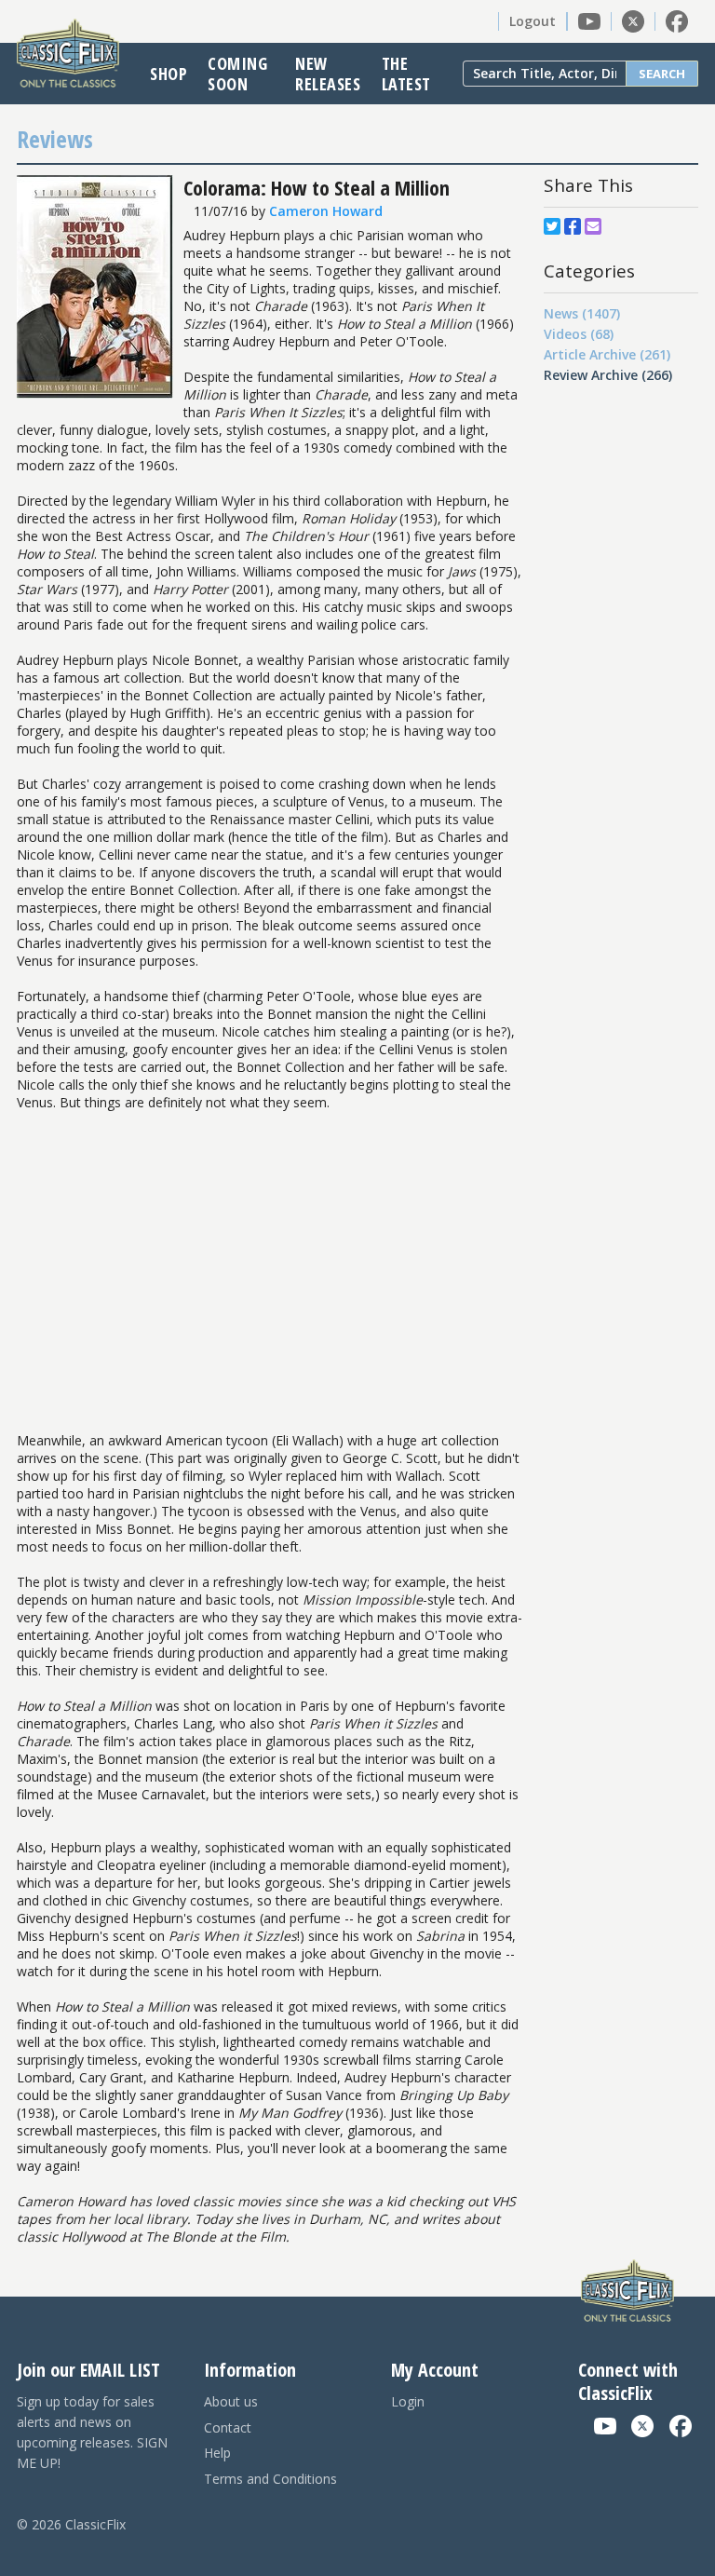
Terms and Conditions (270, 2479)
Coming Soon (237, 74)
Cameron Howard (326, 211)
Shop (169, 74)
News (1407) (582, 313)
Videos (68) (579, 334)
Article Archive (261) (607, 354)
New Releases (328, 74)
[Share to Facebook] (573, 226)
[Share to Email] (593, 226)
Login (408, 2401)
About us (231, 2401)
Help (217, 2453)
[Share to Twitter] (552, 226)
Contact (228, 2427)
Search (662, 74)
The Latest (406, 74)
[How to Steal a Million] (95, 393)
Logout (533, 21)
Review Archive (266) (608, 375)
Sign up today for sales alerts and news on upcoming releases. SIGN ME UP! (92, 2432)
